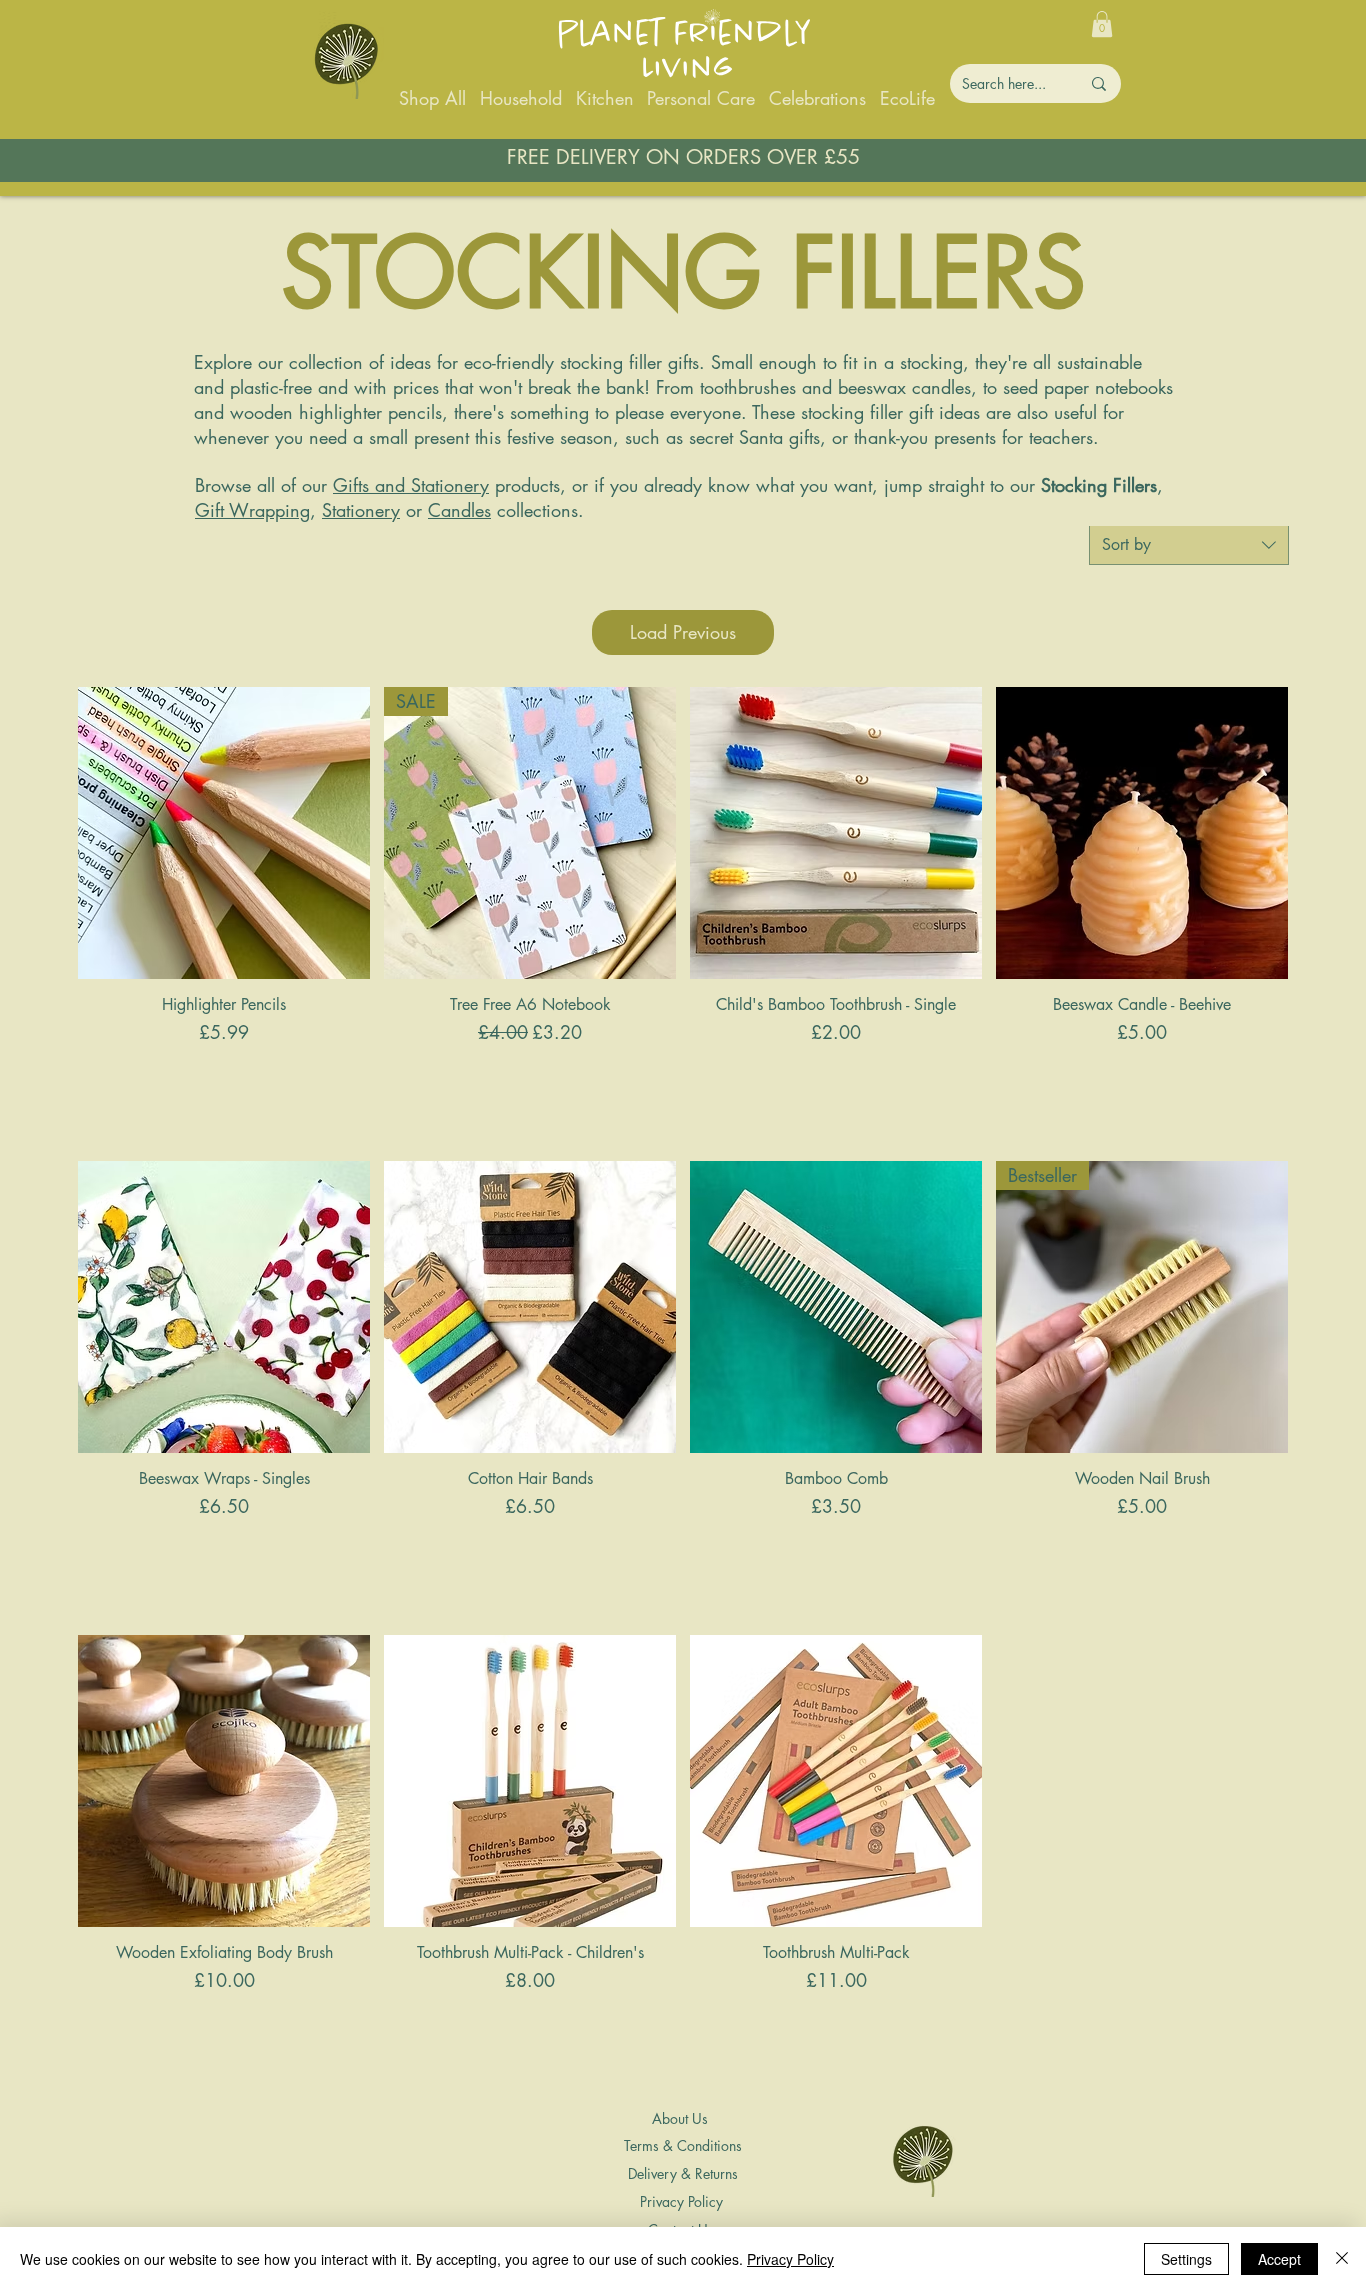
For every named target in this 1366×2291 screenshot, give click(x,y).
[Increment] (353, 1076)
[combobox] (1189, 545)
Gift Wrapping (252, 510)
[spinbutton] (223, 1076)
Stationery (361, 510)
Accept (1279, 2259)
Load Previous (683, 632)
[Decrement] (93, 1076)
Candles (459, 510)
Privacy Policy (790, 2259)
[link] (1102, 24)
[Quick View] (224, 833)
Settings (1186, 2259)
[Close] (1342, 2259)
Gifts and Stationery (411, 485)
